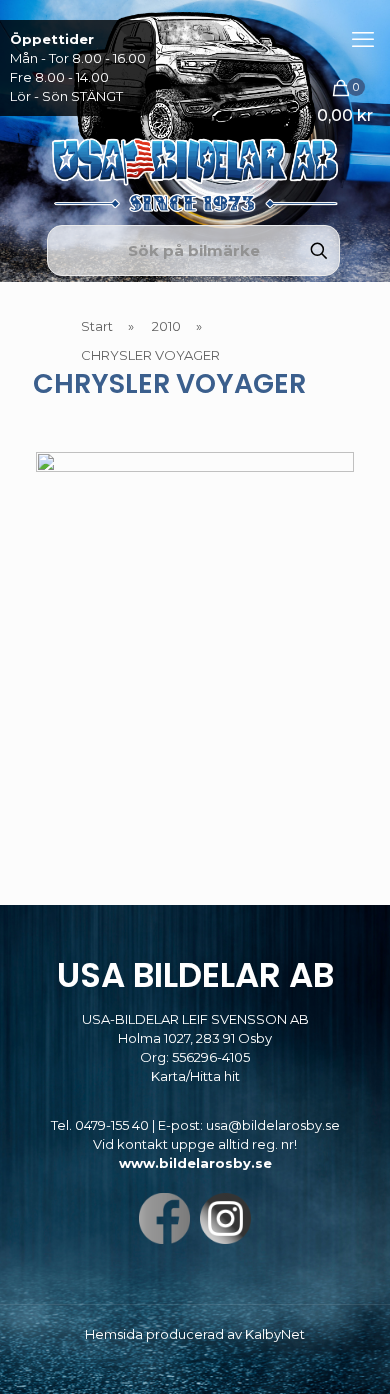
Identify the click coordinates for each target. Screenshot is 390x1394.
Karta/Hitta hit (195, 1076)
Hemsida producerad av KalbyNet (195, 1334)
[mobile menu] (363, 40)
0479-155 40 (112, 1125)
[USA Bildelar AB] (195, 110)
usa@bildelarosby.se (273, 1125)
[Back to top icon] (349, 1353)
